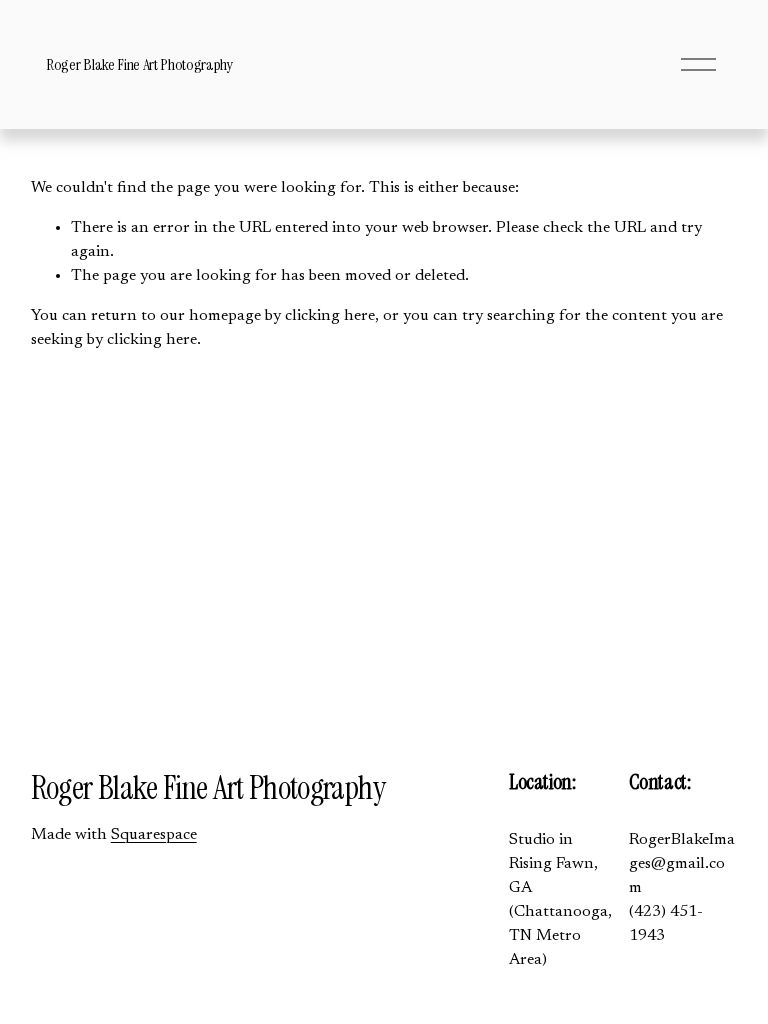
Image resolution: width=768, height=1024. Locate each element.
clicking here (330, 316)
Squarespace (154, 835)
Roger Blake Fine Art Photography (139, 64)
